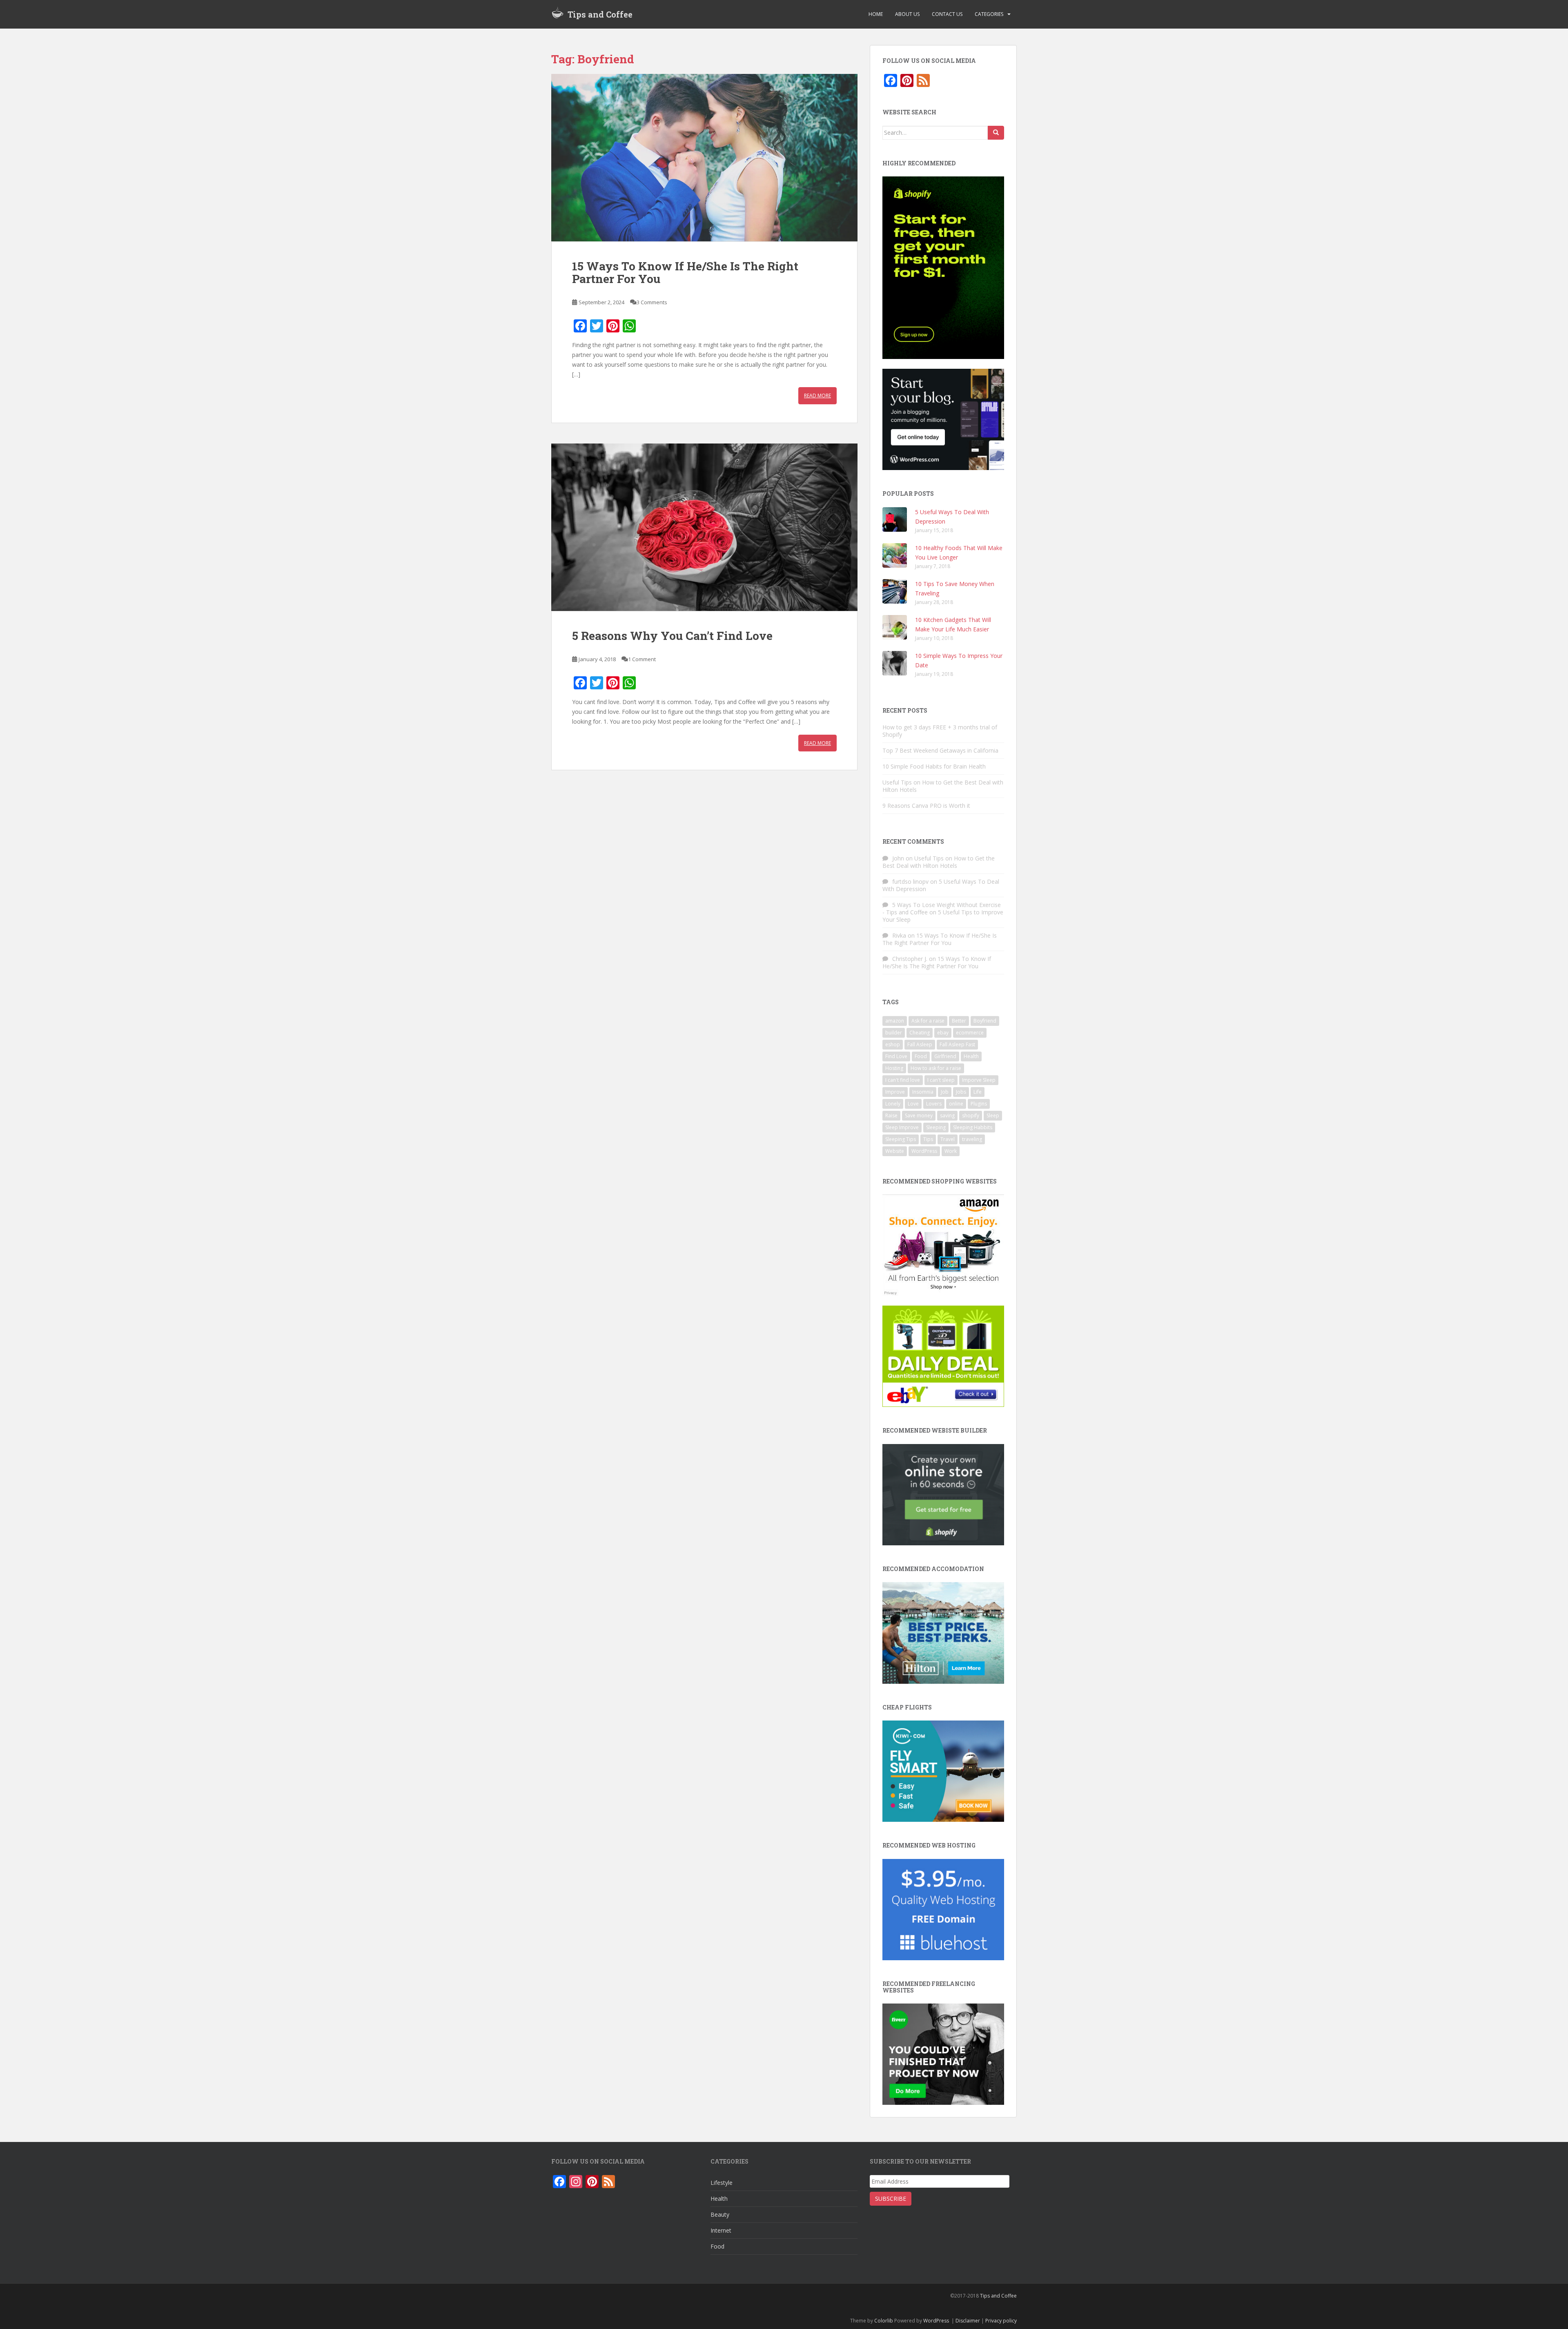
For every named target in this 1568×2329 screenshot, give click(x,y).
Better (959, 1021)
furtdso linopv (910, 881)
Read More (817, 396)
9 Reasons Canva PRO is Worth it (926, 806)
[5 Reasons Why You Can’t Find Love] (704, 527)
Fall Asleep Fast (957, 1044)
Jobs (961, 1092)
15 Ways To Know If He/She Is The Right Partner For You (685, 272)
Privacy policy (1001, 2321)
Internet (721, 2230)
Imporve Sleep (979, 1080)
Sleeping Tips (901, 1139)
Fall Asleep (920, 1044)
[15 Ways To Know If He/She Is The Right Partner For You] (704, 158)
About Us (907, 14)
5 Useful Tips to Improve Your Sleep (943, 916)
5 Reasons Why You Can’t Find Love (672, 636)
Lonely (893, 1104)
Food (921, 1056)
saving (947, 1115)
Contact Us (947, 14)
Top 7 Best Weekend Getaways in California (940, 750)
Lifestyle (722, 2183)
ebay (943, 1033)
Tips (928, 1139)
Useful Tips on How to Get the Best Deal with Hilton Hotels (943, 786)
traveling (972, 1139)
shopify (971, 1115)
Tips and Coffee (600, 14)
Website (895, 1151)
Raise (891, 1115)
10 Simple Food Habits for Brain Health (934, 766)
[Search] (996, 133)
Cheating (920, 1033)
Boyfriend (985, 1021)
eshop (893, 1044)
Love (913, 1104)
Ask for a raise (928, 1021)
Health (971, 1056)
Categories (989, 14)
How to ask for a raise (936, 1068)
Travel (948, 1139)
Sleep (993, 1115)
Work (951, 1151)
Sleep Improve (902, 1127)
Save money (919, 1115)
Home (876, 14)
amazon (895, 1021)
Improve (895, 1092)
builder (894, 1033)
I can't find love (903, 1080)
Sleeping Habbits (973, 1127)
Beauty (720, 2214)
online (956, 1104)
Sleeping (936, 1127)
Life (978, 1092)
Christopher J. (910, 959)
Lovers (934, 1104)
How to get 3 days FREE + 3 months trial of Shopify (940, 731)
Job (945, 1092)
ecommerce (970, 1033)
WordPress (924, 1151)
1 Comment (642, 659)
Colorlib (884, 2321)
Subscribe (891, 2199)
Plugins (979, 1104)
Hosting (894, 1068)
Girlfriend (945, 1056)
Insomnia (923, 1092)
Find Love (896, 1056)
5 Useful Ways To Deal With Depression (941, 885)
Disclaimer (968, 2321)
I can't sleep (941, 1080)
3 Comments (652, 302)
